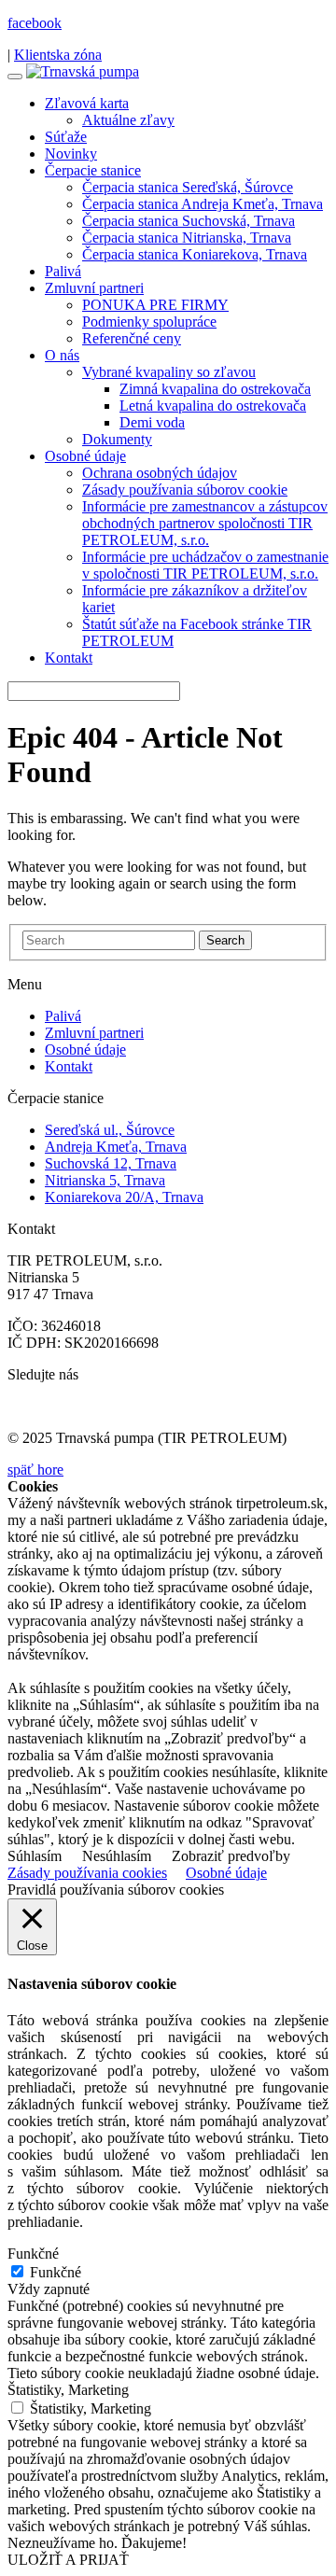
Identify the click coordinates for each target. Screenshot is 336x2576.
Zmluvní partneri (94, 288)
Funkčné (56, 2272)
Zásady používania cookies (87, 1873)
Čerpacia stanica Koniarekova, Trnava (195, 254)
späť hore (35, 1470)
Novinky (71, 154)
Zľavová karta (87, 103)
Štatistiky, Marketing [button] (68, 2390)
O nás (62, 355)
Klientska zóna (58, 55)
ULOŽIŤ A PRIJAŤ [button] (68, 2560)
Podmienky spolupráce (149, 322)
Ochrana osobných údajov (160, 473)
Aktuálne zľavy (128, 120)
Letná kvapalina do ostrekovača (213, 406)
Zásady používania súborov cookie (185, 490)
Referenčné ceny (132, 338)
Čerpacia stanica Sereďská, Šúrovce (188, 187)
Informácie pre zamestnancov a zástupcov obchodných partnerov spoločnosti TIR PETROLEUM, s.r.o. (205, 523)
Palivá (63, 271)
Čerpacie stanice (93, 170)
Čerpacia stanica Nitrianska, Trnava (187, 238)
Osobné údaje (85, 456)
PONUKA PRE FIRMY (155, 305)
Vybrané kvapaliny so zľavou (169, 372)
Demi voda (152, 422)
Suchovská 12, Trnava (111, 1163)
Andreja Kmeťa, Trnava (116, 1147)
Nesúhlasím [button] (117, 1856)
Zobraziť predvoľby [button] (231, 1856)
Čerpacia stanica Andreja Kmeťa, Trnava (203, 204)
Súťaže (66, 137)
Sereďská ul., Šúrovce (110, 1130)
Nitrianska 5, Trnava (105, 1180)
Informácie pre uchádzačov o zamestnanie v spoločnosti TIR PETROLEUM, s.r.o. (205, 565)
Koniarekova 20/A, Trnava (124, 1197)
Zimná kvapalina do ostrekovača (215, 389)
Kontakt (69, 658)
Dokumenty (117, 439)
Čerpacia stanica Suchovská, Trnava (189, 221)
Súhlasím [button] (35, 1856)
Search (225, 940)
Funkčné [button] (33, 2254)
